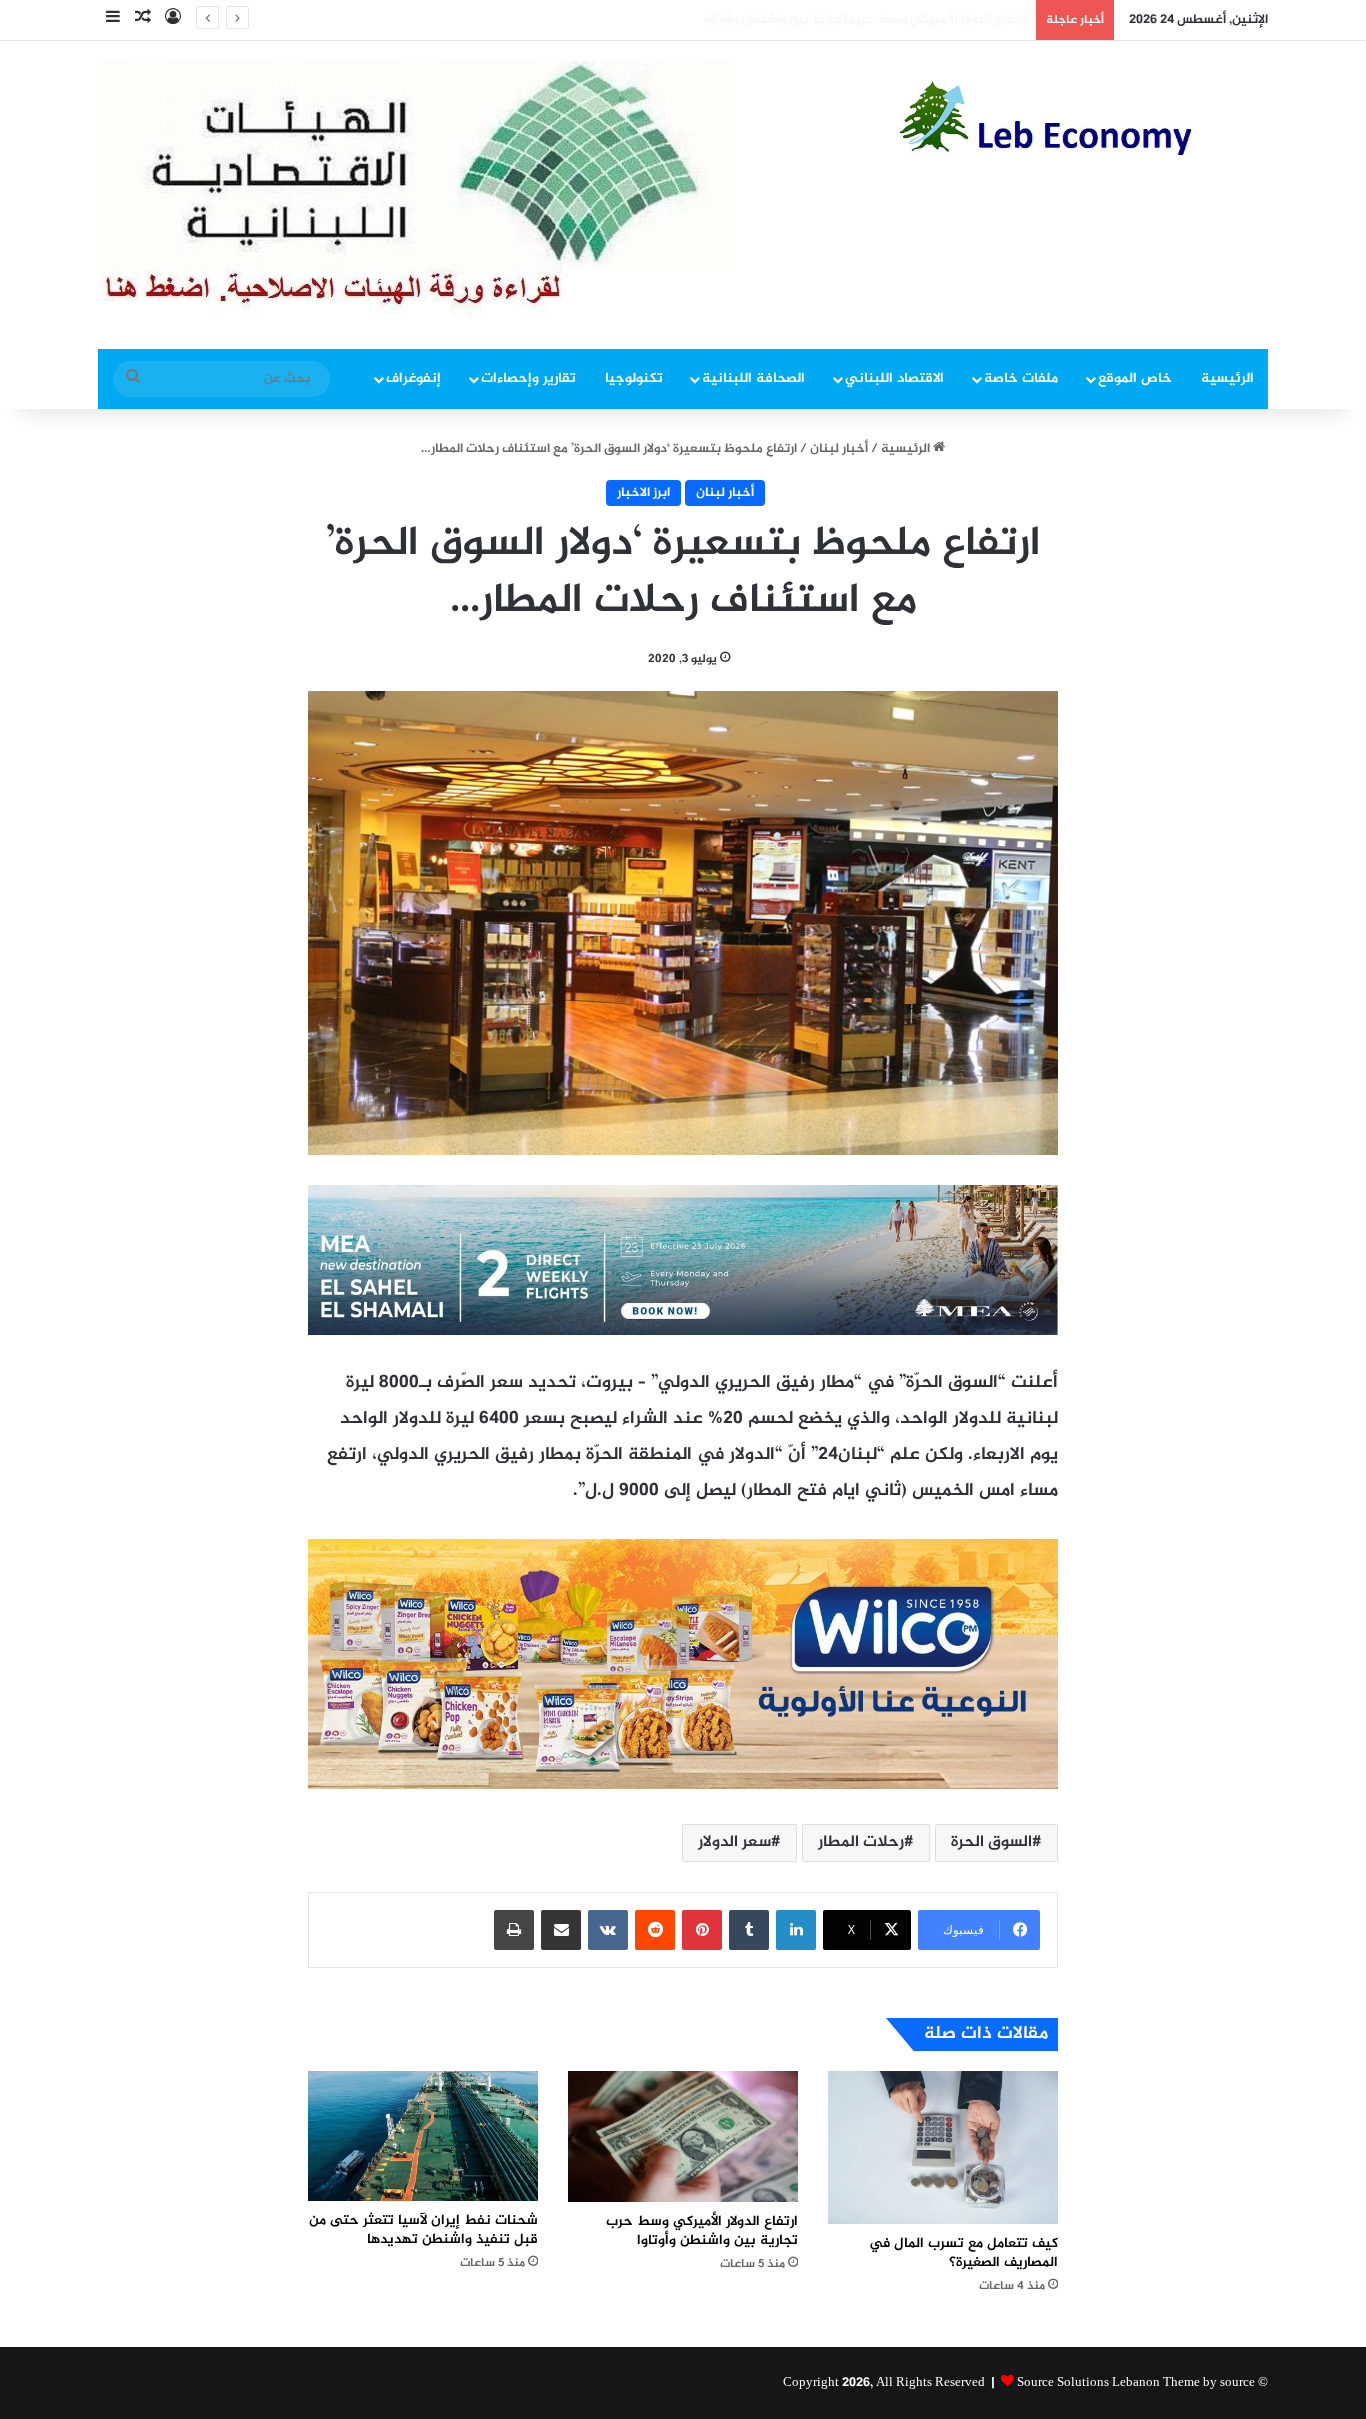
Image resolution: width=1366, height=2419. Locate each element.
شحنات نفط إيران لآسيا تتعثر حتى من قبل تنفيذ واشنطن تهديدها (841, 20)
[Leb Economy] (1083, 118)
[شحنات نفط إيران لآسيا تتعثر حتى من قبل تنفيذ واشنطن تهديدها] (423, 2136)
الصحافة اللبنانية (753, 378)
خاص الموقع (1135, 378)
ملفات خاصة (1021, 378)
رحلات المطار (861, 1842)
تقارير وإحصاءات (528, 378)
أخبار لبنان (839, 449)
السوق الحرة (991, 1842)
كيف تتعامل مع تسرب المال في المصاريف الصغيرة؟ (963, 2253)
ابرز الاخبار (643, 493)
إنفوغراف (413, 378)
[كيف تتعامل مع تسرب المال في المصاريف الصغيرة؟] (943, 2147)
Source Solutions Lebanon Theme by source (1136, 2383)
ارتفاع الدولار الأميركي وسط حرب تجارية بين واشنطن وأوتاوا (702, 2231)
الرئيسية (1227, 378)
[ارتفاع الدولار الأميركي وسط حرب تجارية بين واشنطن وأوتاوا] (683, 2136)
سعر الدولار (734, 1842)
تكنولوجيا (634, 378)
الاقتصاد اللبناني (894, 378)
